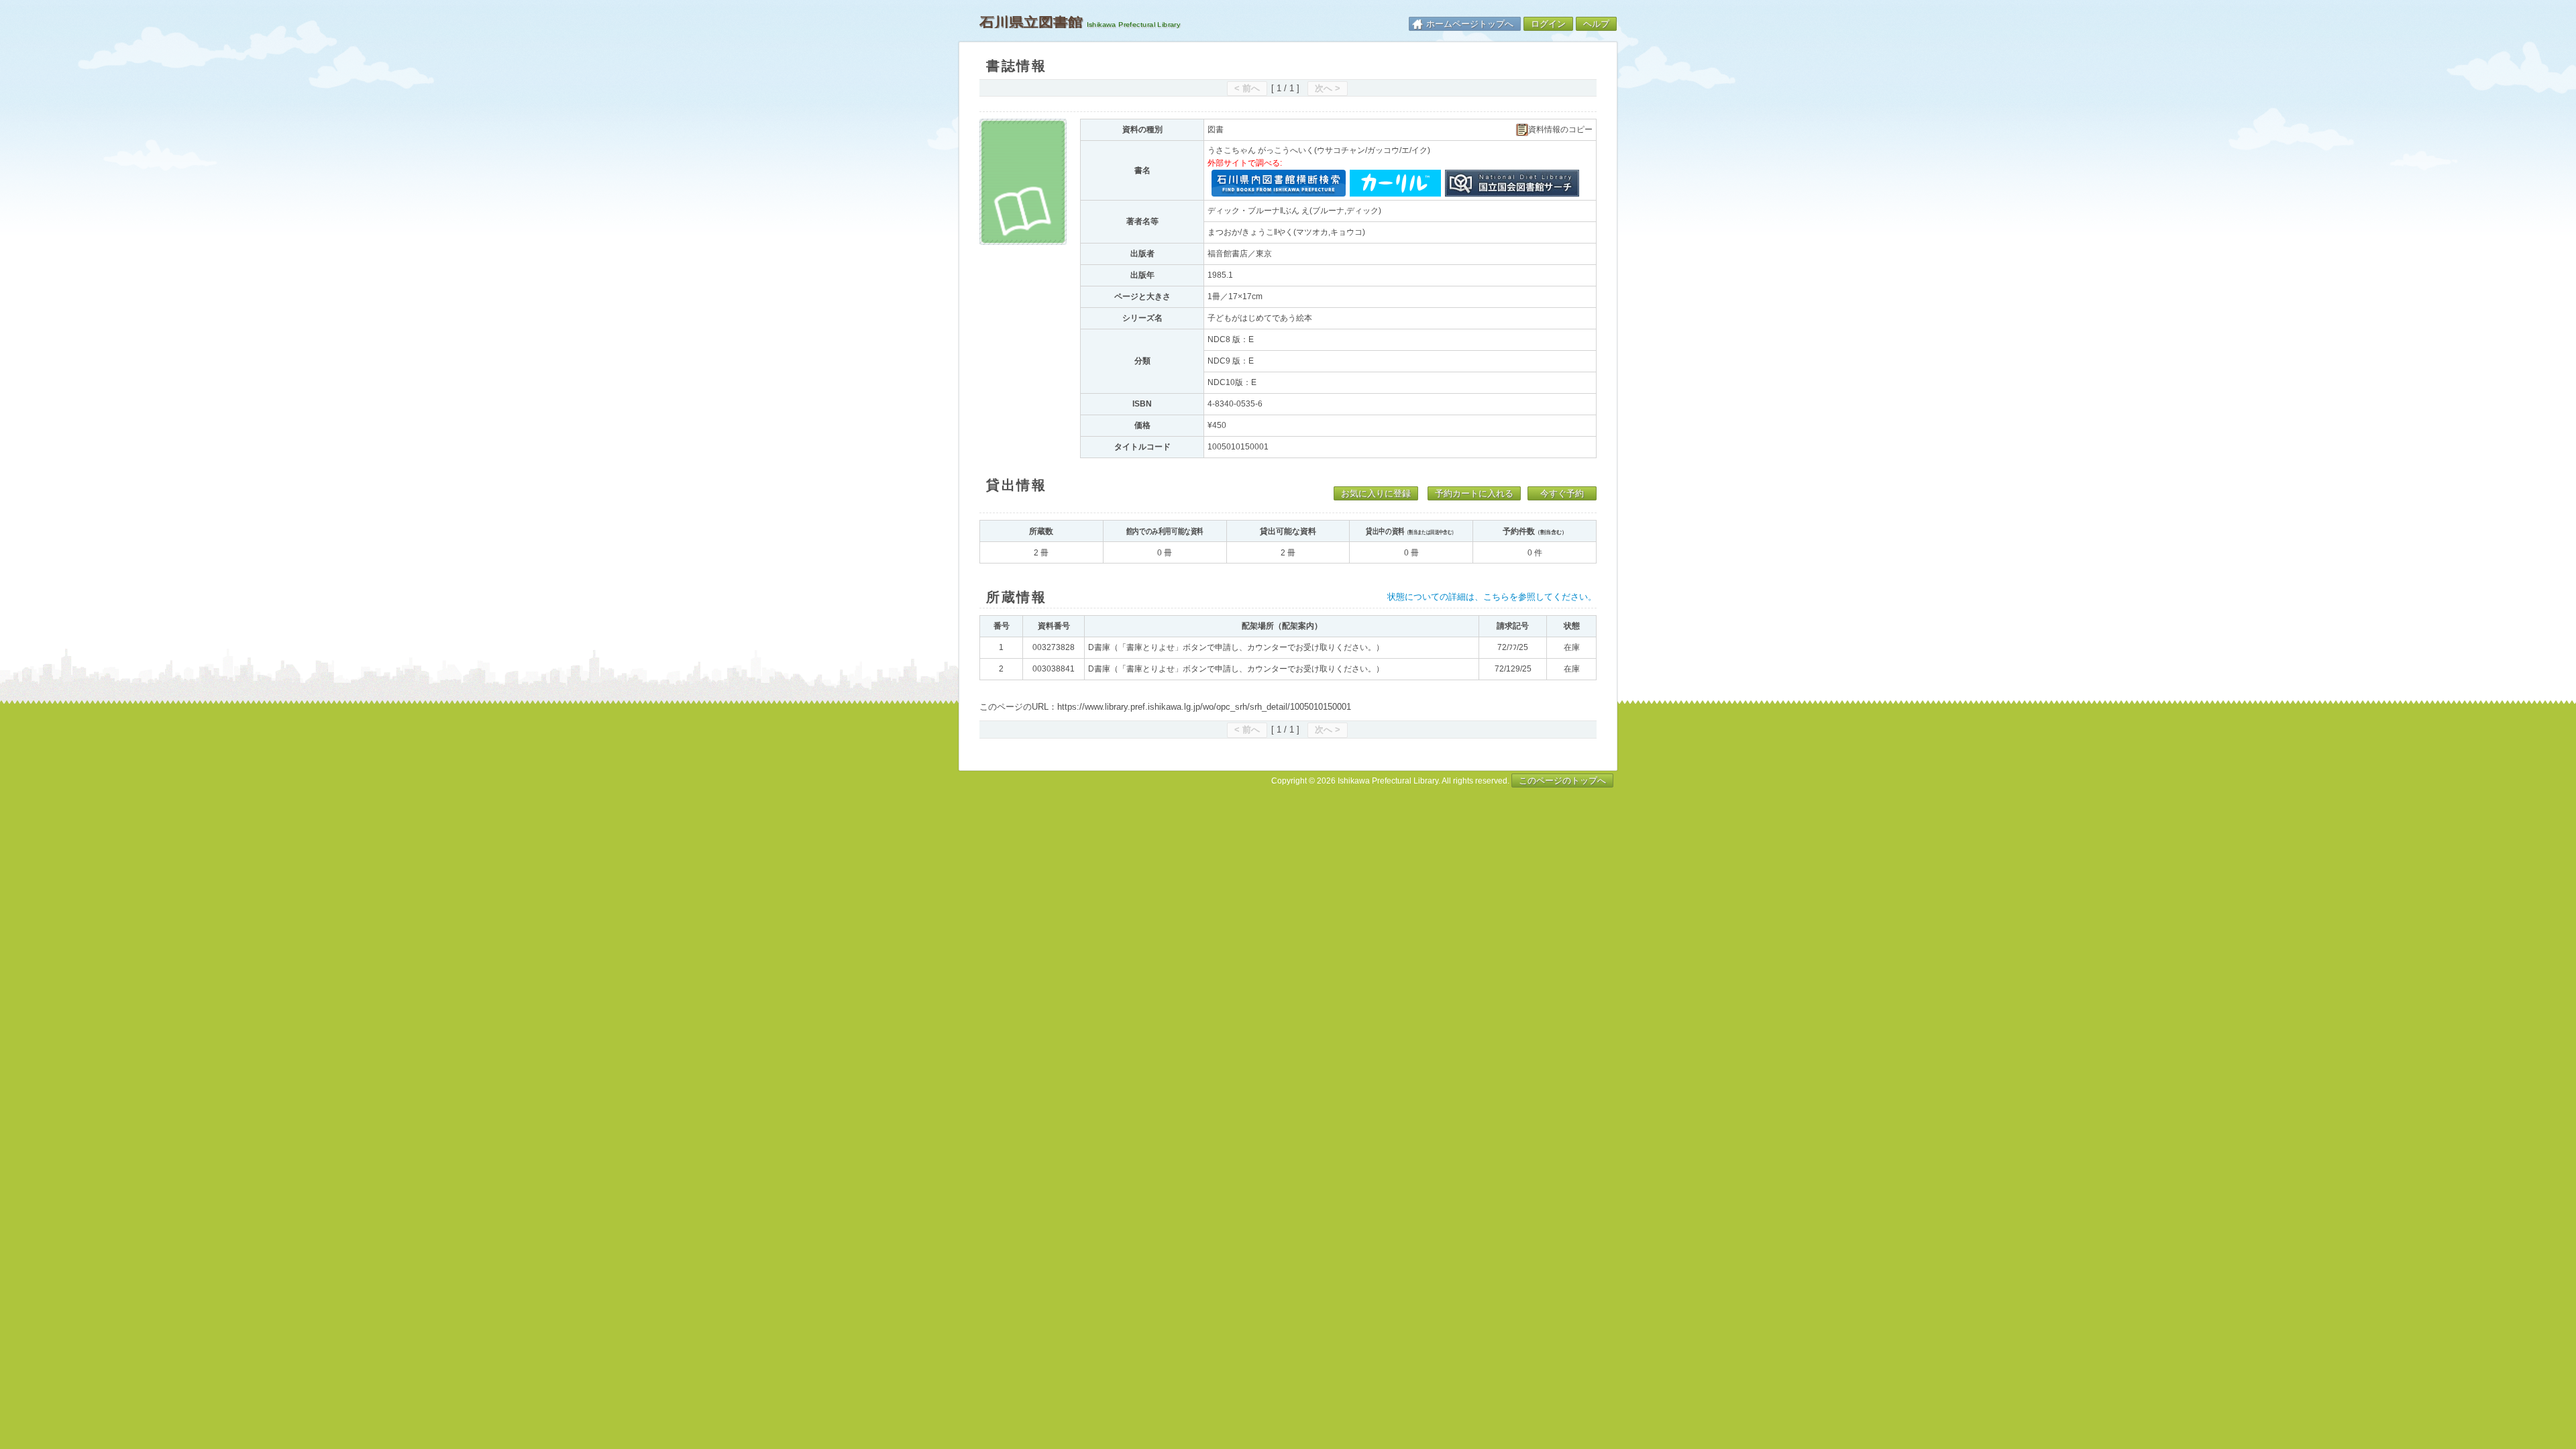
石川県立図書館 (1031, 22)
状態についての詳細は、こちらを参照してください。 (1492, 597)
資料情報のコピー (1560, 130)
